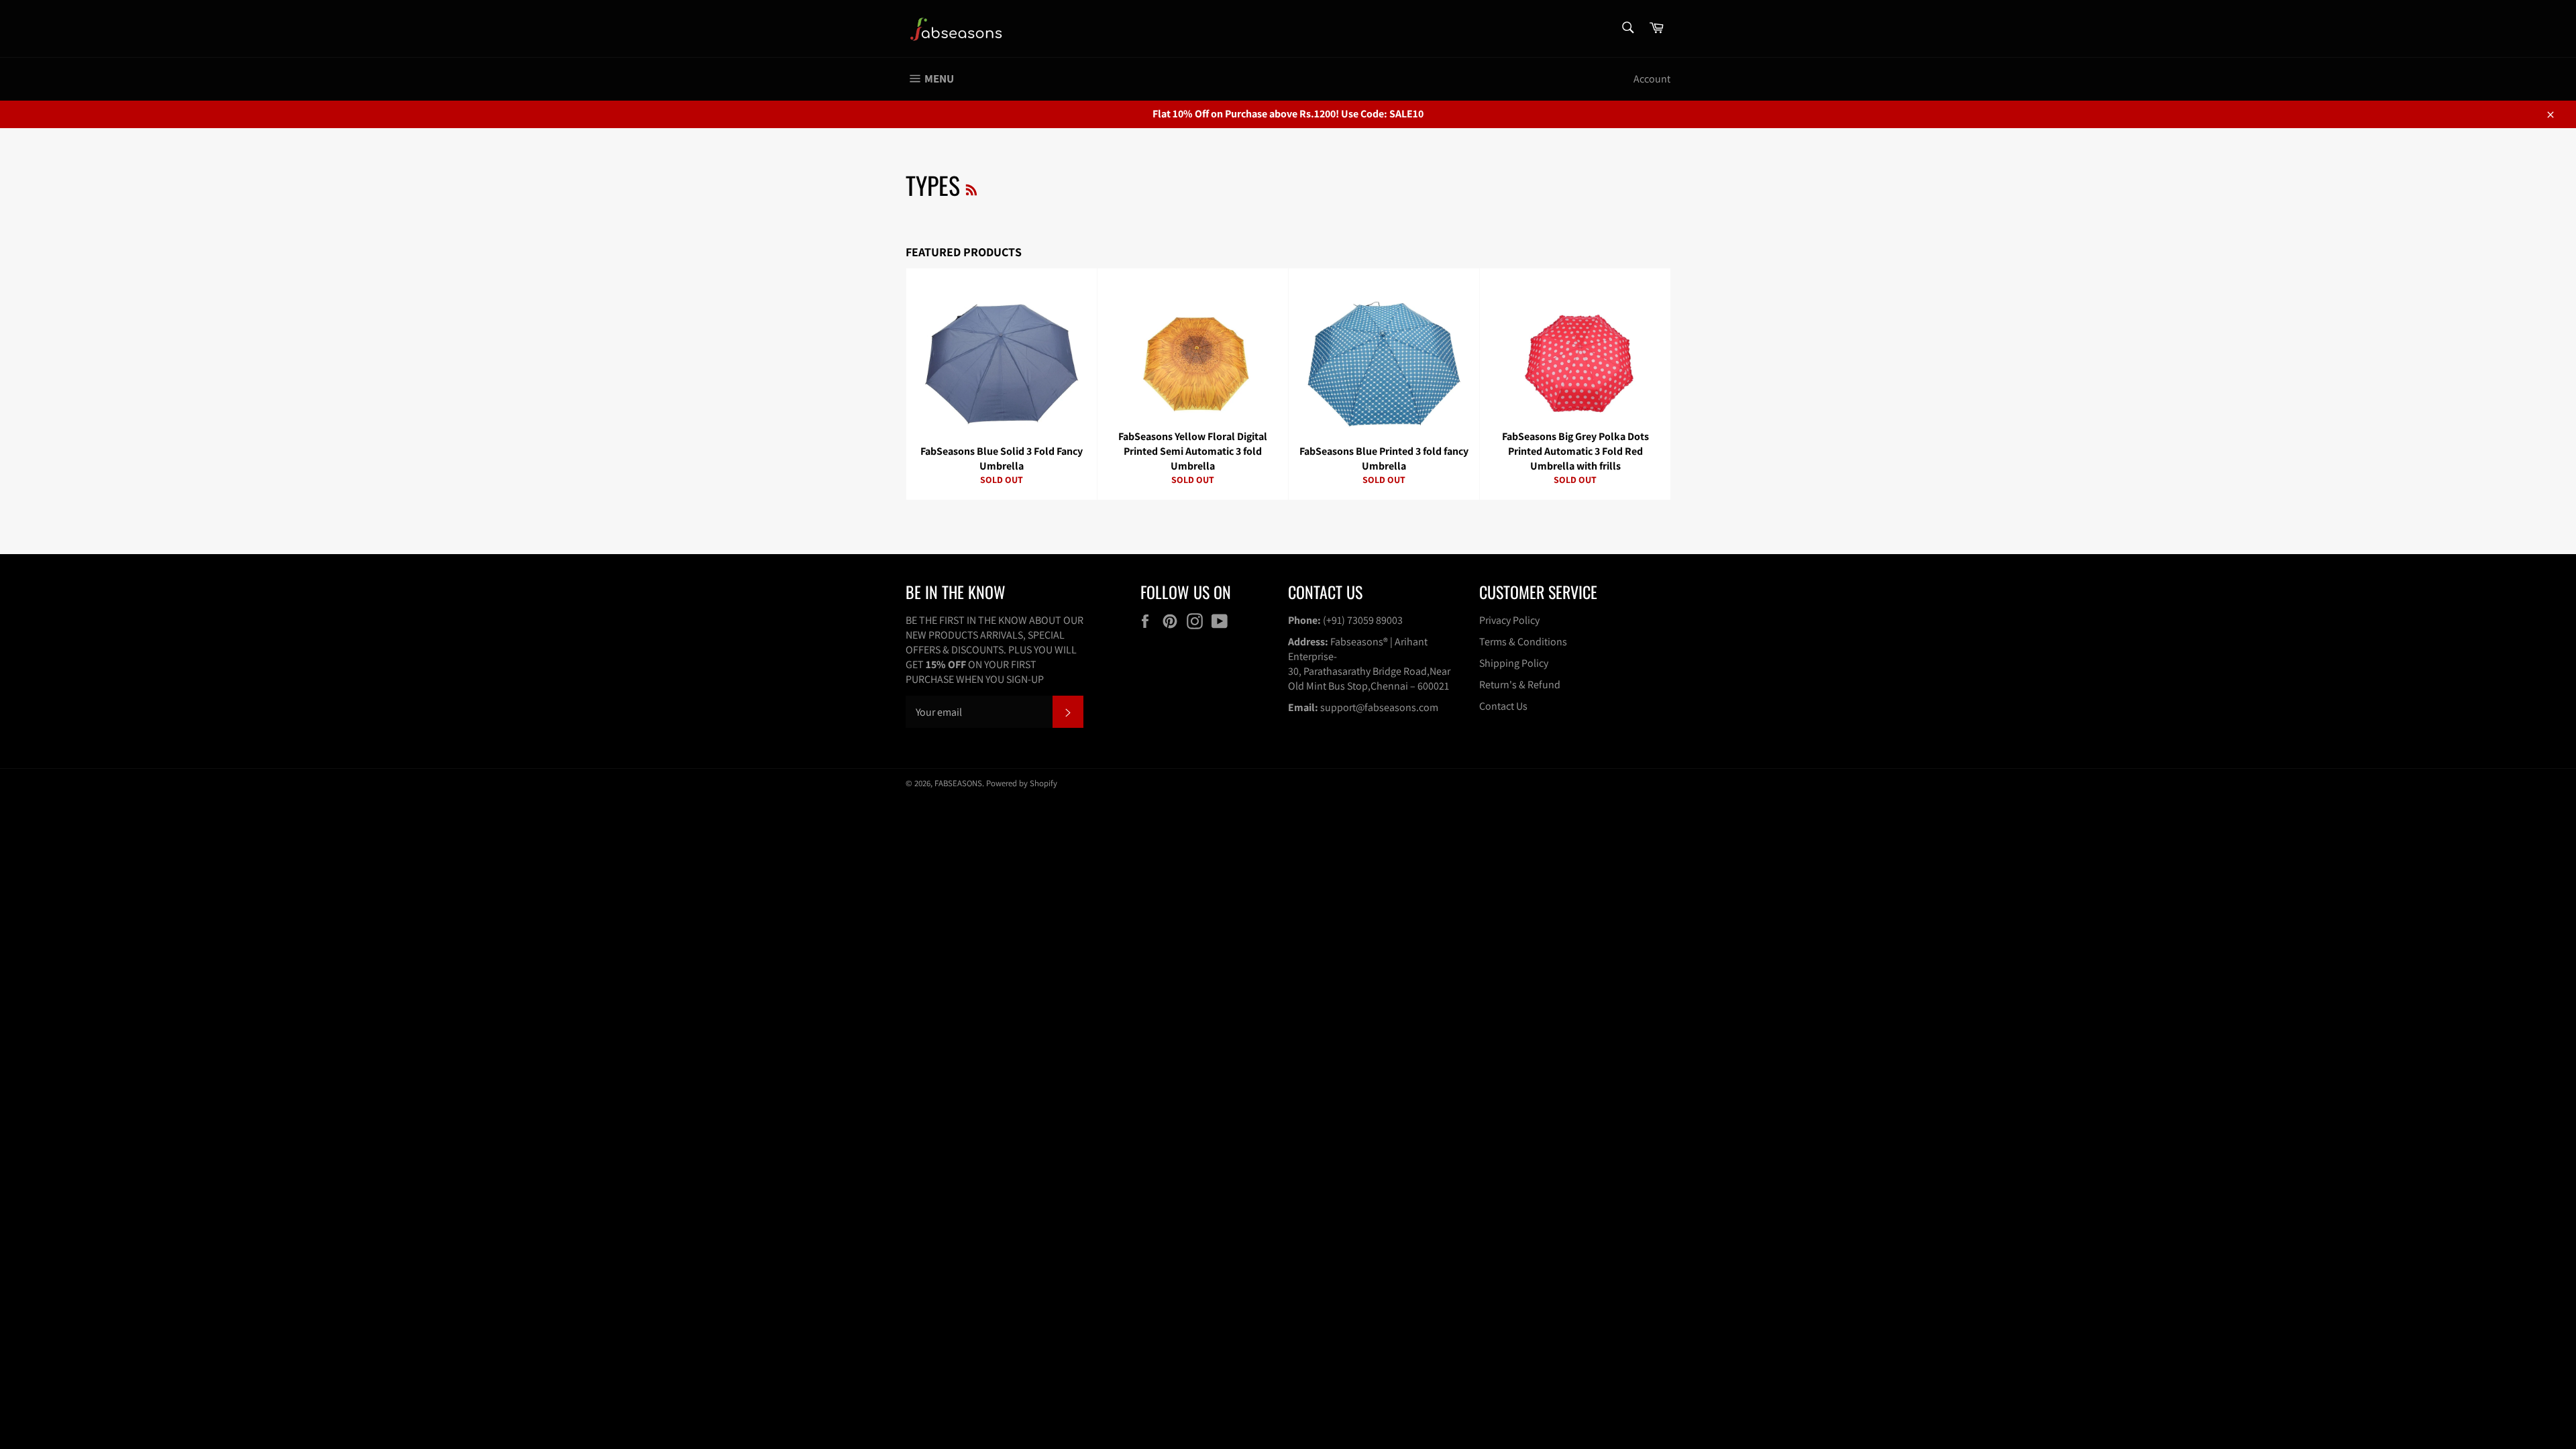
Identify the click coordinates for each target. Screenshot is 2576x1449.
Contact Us (1503, 706)
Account (1652, 79)
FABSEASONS (958, 783)
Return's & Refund (1520, 685)
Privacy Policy (1509, 620)
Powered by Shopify (1022, 783)
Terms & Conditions (1523, 642)
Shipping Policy (1514, 663)
